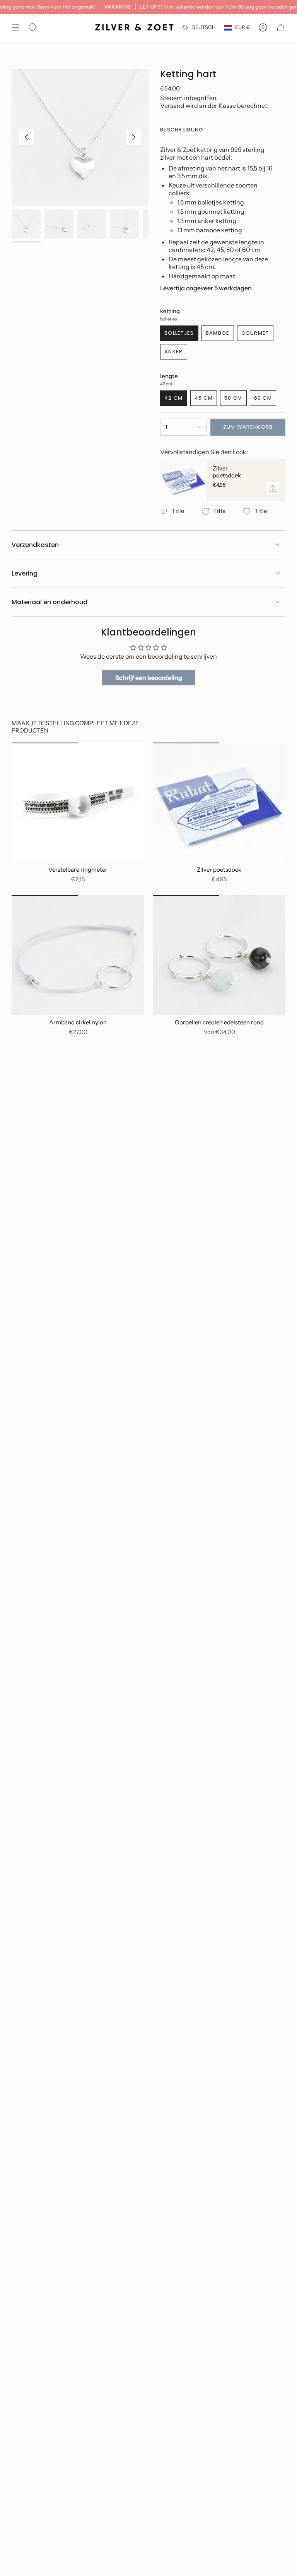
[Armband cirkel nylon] (78, 955)
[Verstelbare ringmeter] (78, 802)
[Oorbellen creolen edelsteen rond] (219, 955)
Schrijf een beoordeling (149, 678)
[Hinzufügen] (273, 488)
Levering (25, 573)
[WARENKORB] (281, 27)
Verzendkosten (35, 545)
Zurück (26, 137)
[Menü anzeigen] (15, 27)
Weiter (134, 137)
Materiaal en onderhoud (49, 602)
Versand (172, 106)
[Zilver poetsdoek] (183, 480)
